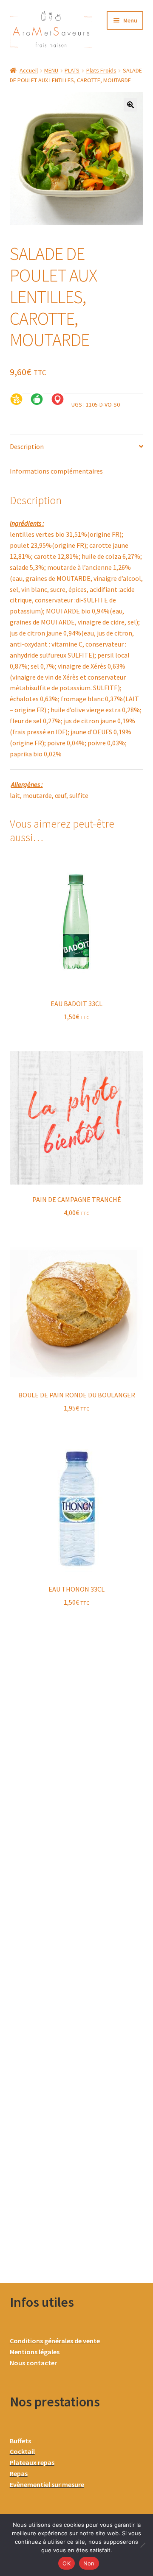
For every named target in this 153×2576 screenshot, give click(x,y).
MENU (51, 70)
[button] (130, 105)
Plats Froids (101, 70)
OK (67, 2563)
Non (89, 2563)
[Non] (142, 2545)
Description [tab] (27, 446)
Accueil (29, 70)
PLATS (72, 70)
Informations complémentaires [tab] (56, 471)
